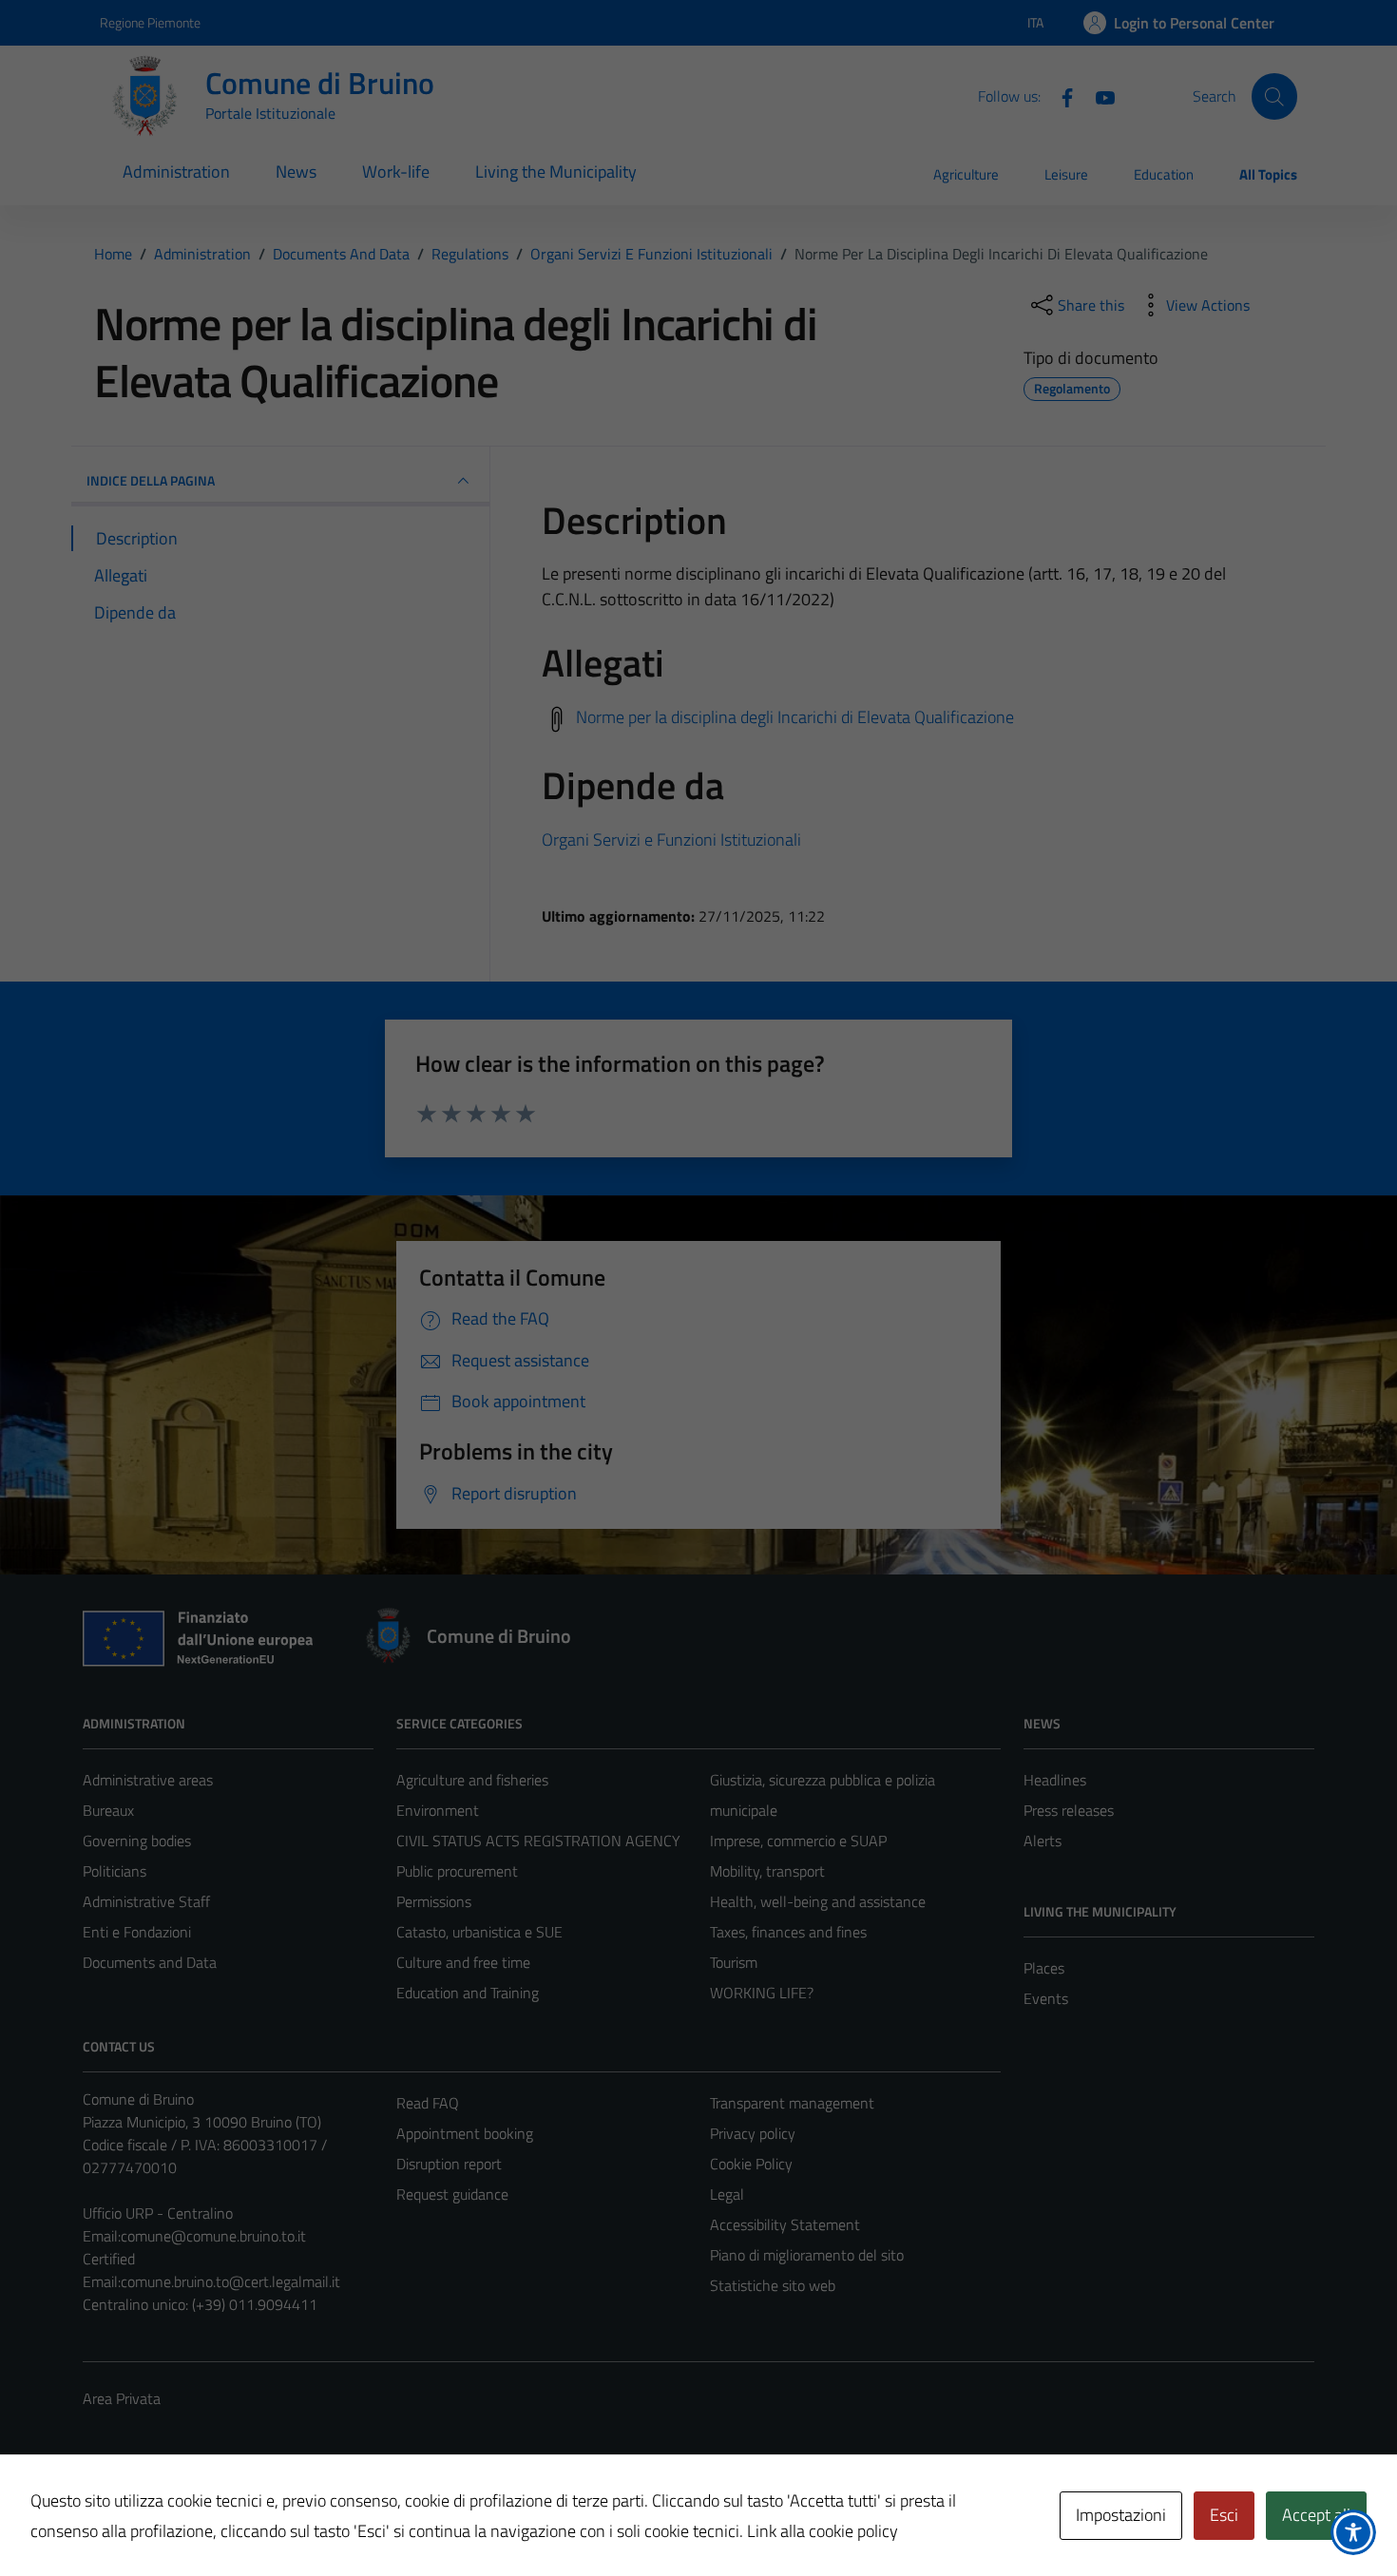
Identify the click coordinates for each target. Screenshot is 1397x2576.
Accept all (1316, 2515)
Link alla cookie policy (823, 2531)
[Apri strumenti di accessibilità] (1353, 2532)
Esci (1224, 2515)
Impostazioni (1121, 2515)
